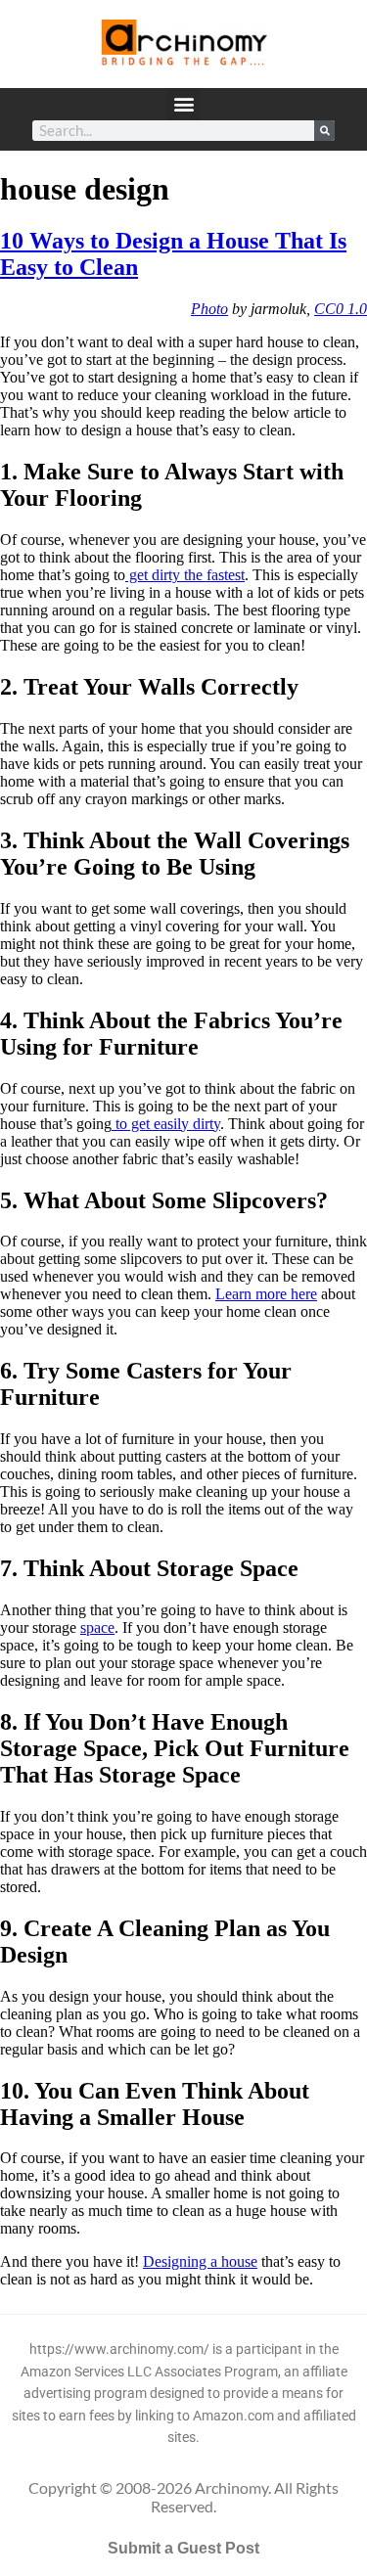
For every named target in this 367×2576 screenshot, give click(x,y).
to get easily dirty (166, 1124)
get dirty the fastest (185, 575)
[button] (183, 104)
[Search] (324, 131)
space (97, 1627)
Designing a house (200, 2261)
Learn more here (266, 1294)
